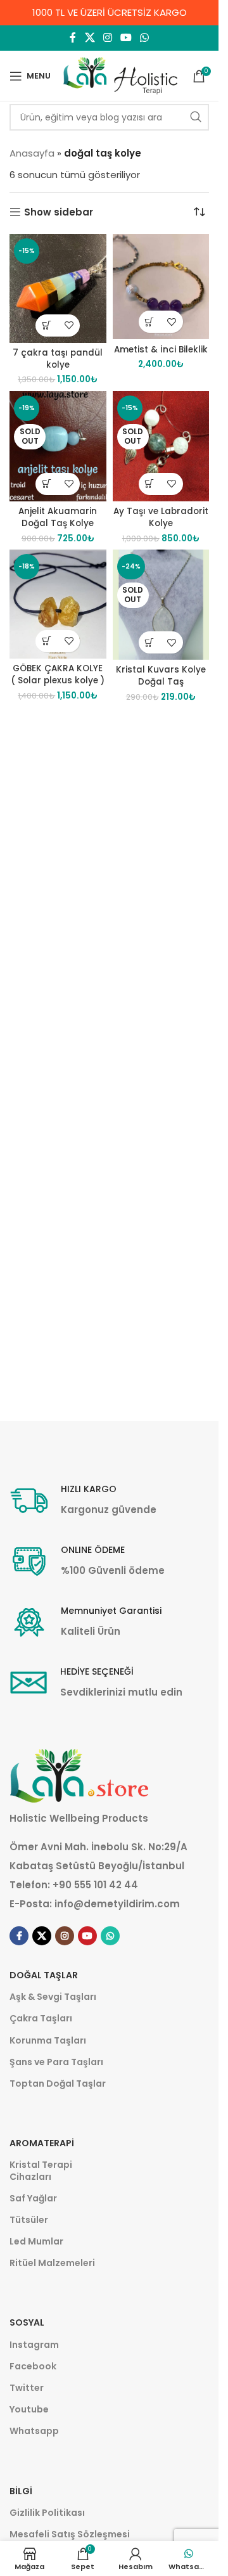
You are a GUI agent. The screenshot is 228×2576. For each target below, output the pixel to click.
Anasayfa (32, 153)
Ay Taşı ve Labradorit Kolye (161, 517)
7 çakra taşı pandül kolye (58, 359)
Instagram (34, 2345)
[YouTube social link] (126, 38)
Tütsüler (29, 2220)
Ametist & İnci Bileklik (161, 350)
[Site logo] (120, 75)
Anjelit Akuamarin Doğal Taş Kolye (58, 517)
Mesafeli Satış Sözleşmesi (70, 2534)
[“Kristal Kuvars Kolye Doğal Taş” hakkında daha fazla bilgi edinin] (150, 642)
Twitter (27, 2388)
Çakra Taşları (41, 2018)
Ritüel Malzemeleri (52, 2263)
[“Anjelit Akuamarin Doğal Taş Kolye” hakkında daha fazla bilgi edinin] (47, 484)
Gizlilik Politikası (47, 2513)
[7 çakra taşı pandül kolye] (58, 288)
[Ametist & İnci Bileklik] (161, 287)
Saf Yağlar (33, 2198)
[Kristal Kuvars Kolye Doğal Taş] (161, 605)
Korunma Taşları (48, 2040)
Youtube (29, 2409)
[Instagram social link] (107, 38)
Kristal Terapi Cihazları (41, 2170)
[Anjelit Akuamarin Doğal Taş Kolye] (58, 446)
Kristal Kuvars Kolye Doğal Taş (161, 676)
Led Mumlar (36, 2241)
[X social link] (90, 38)
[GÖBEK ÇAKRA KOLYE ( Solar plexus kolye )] (58, 604)
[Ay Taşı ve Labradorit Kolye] (161, 446)
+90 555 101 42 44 (95, 1885)
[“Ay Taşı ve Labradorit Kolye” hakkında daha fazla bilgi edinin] (150, 484)
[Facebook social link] (73, 38)
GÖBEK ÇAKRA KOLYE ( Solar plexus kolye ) (58, 674)
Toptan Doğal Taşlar (58, 2083)
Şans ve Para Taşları (56, 2062)
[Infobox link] (83, 1501)
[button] (47, 325)
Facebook (33, 2366)
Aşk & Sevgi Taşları (53, 1997)
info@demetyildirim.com (117, 1904)
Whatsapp (34, 2431)
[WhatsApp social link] (145, 38)
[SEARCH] (196, 117)
